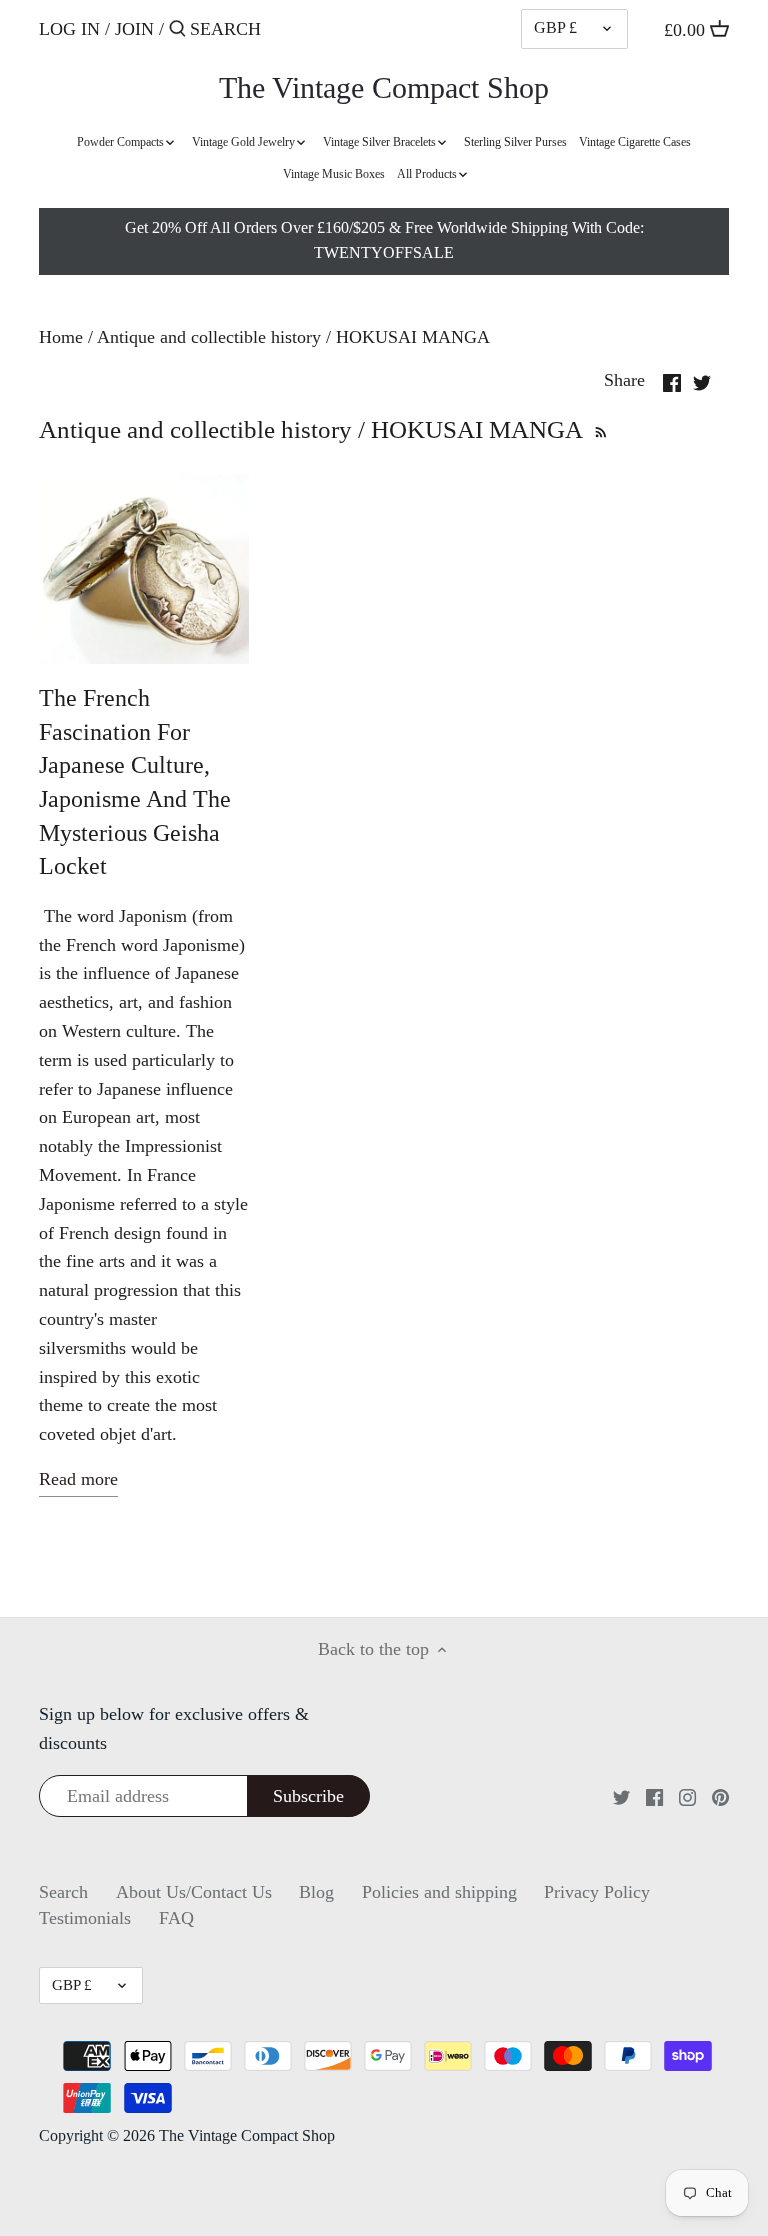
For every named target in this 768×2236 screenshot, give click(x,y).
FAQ (176, 1918)
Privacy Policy (597, 1892)
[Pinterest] (720, 1795)
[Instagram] (687, 1795)
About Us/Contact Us (194, 1892)
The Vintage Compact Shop (384, 88)
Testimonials (85, 1918)
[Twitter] (621, 1795)
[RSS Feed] (598, 429)
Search (63, 1892)
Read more (78, 1479)
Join (134, 29)
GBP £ (555, 28)
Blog (316, 1892)
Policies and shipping (439, 1892)
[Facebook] (654, 1795)
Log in (69, 29)
